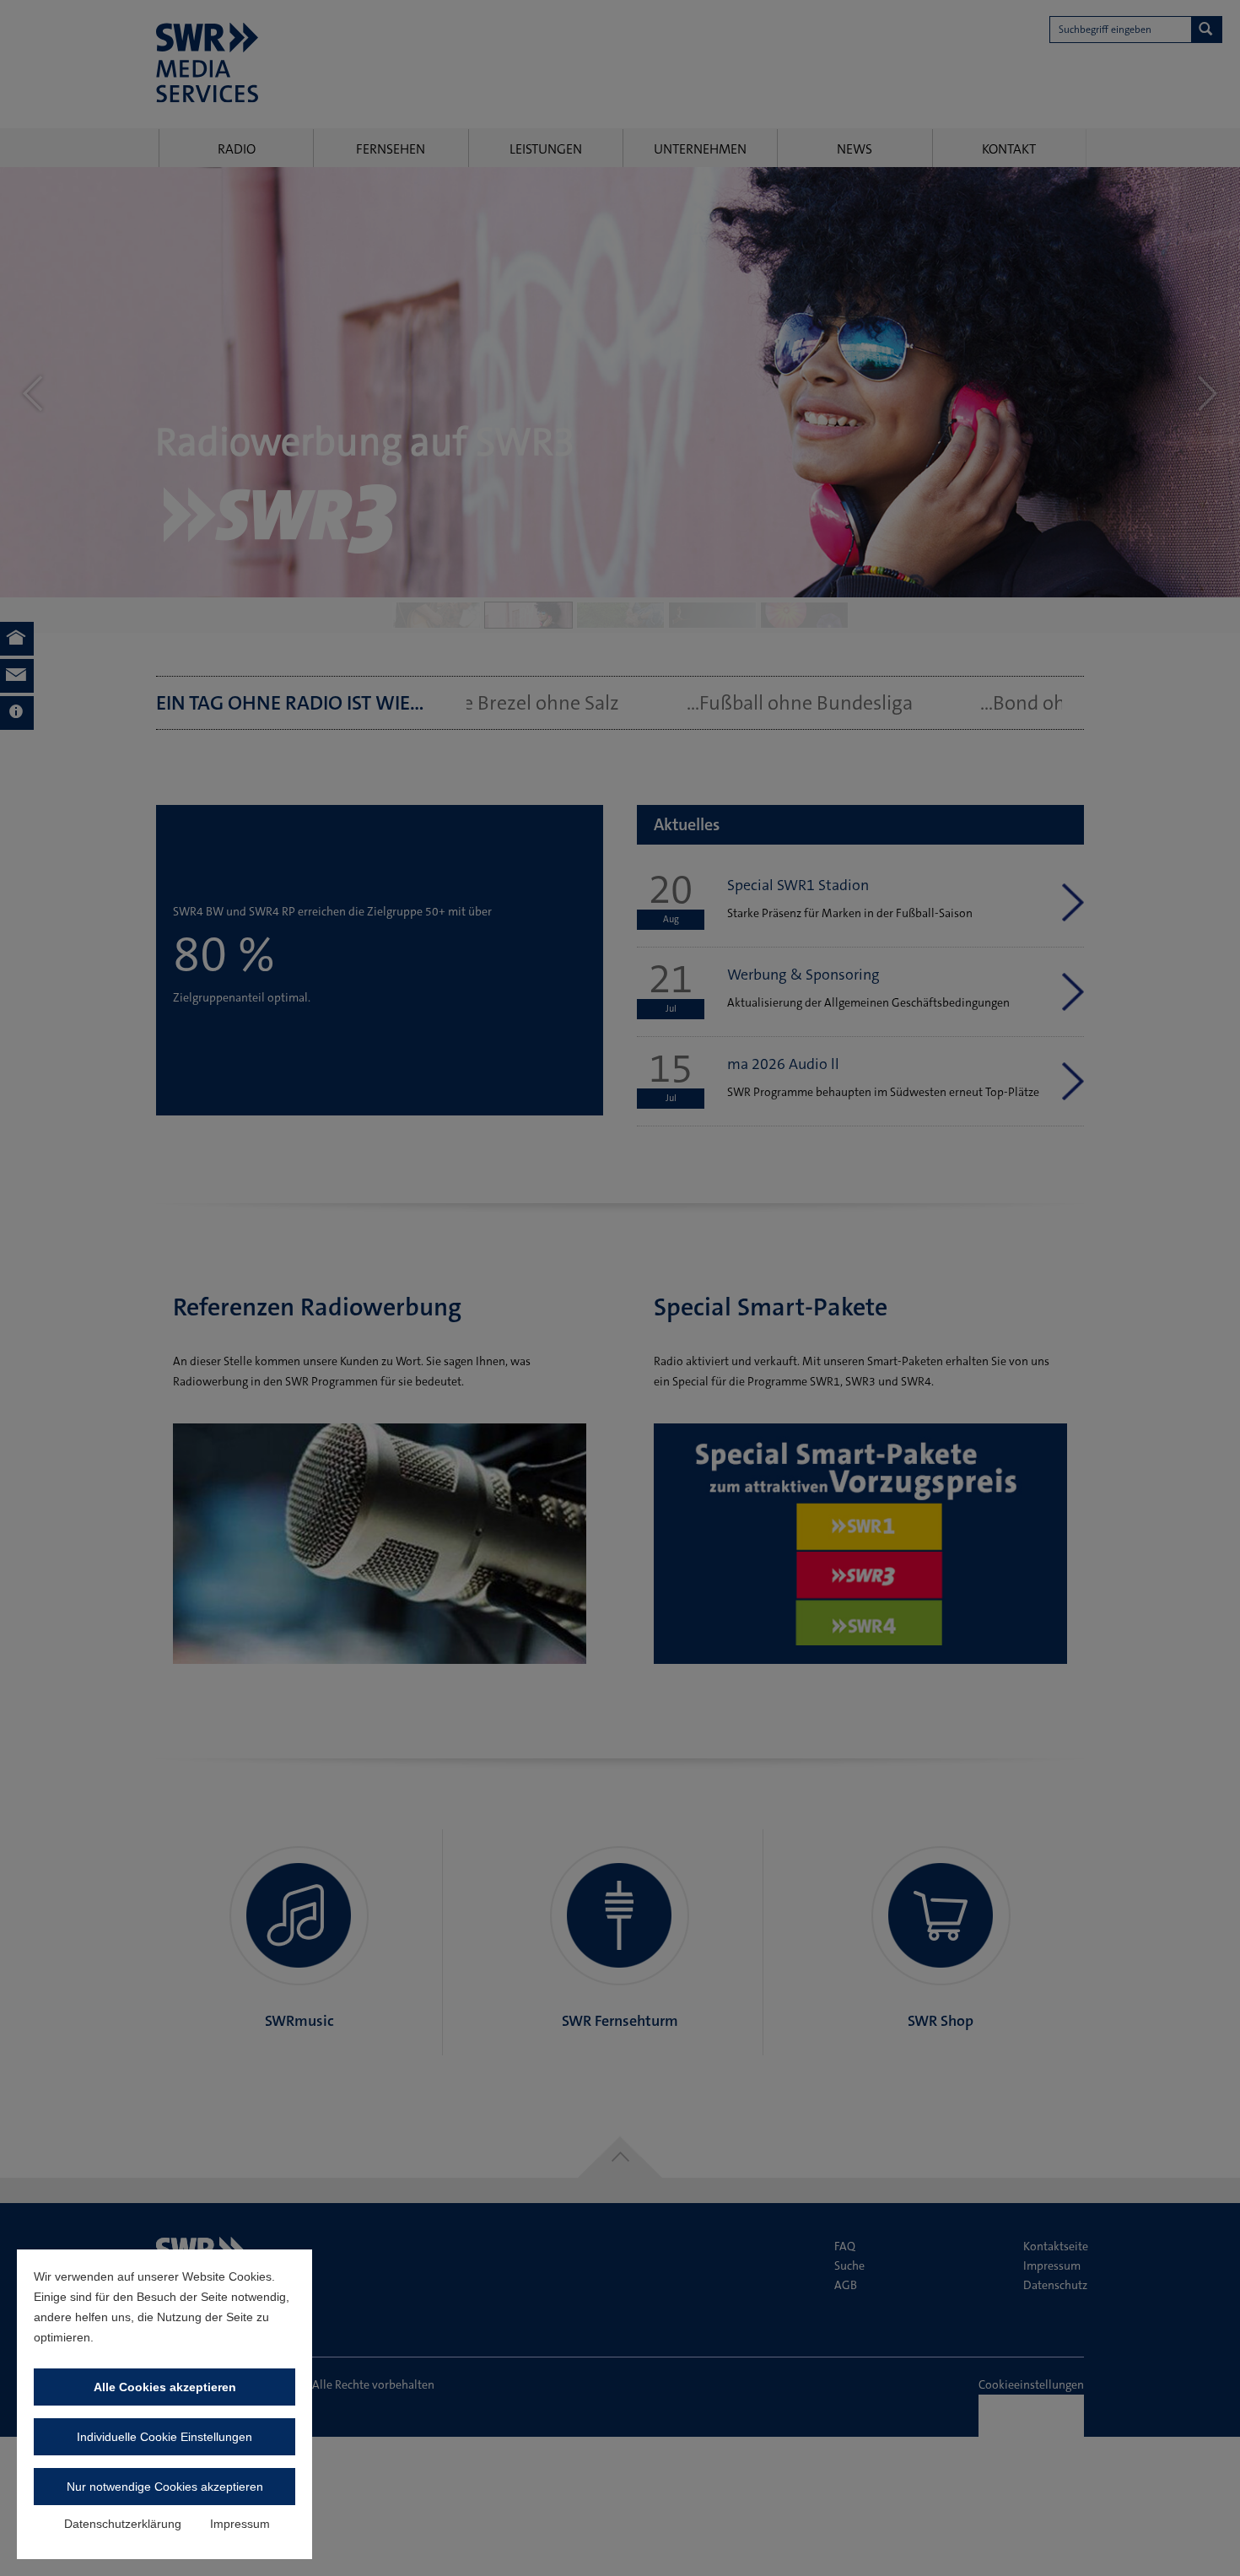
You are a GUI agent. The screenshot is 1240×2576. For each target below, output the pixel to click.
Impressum (240, 2524)
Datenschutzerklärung (123, 2524)
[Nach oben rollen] (1205, 2541)
